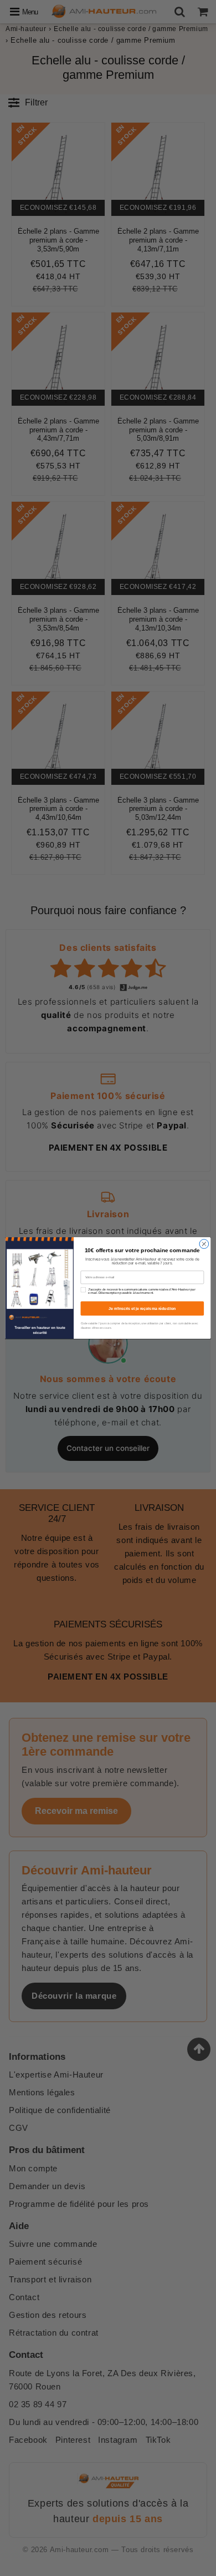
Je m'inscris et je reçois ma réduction (142, 1308)
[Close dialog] (204, 1244)
